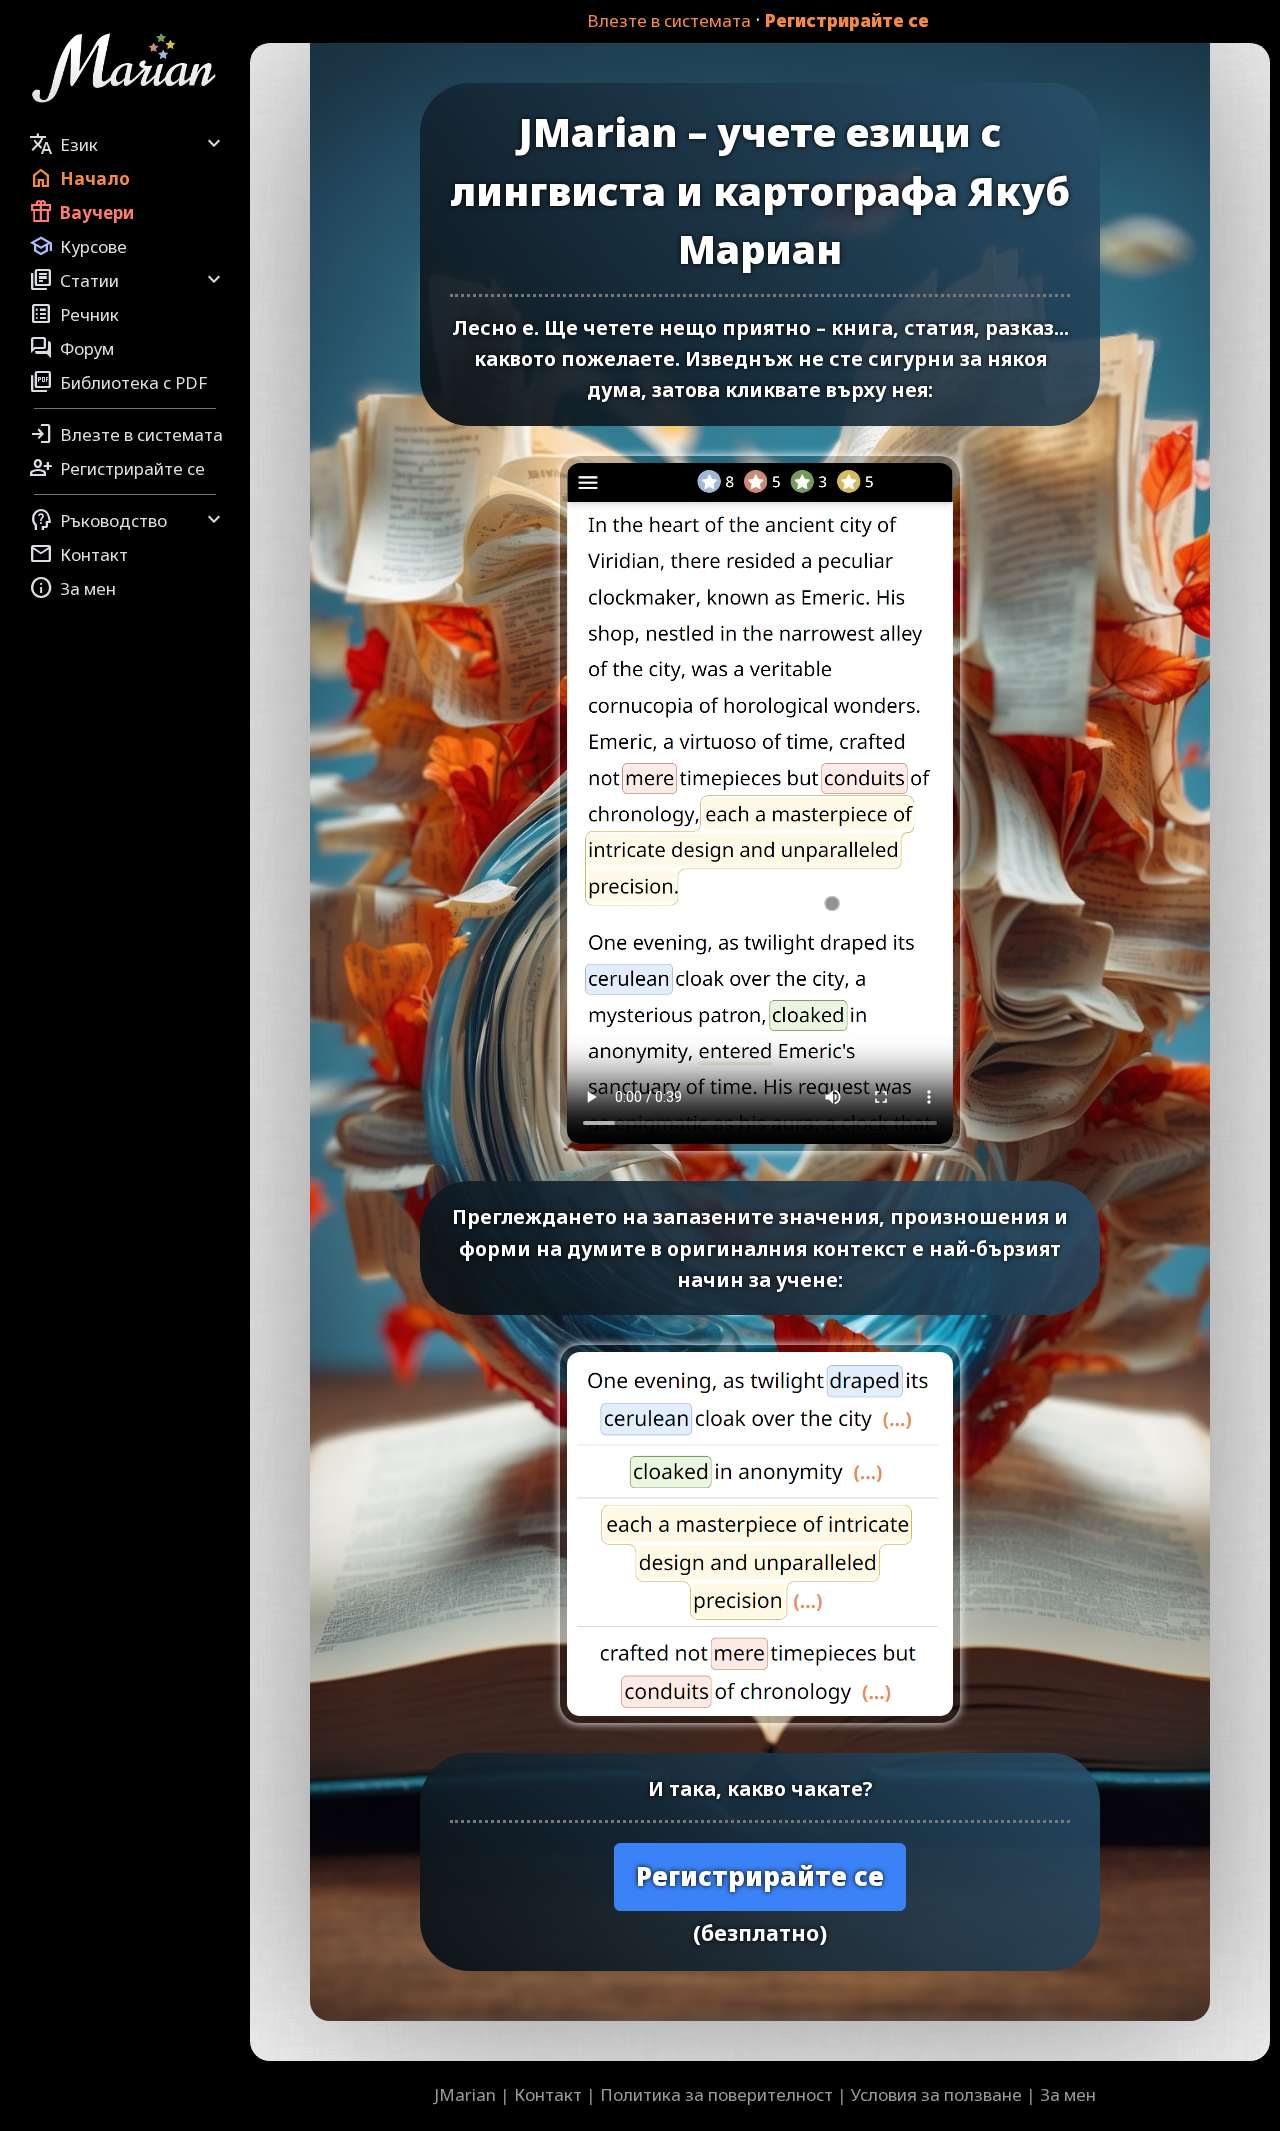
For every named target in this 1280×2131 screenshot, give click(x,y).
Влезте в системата (669, 20)
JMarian (465, 2094)
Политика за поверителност (716, 2094)
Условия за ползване (936, 2094)
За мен (72, 588)
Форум (71, 348)
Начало (79, 178)
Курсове (78, 246)
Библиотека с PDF (118, 382)
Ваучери (81, 212)
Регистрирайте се (847, 20)
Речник (74, 314)
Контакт (78, 554)
